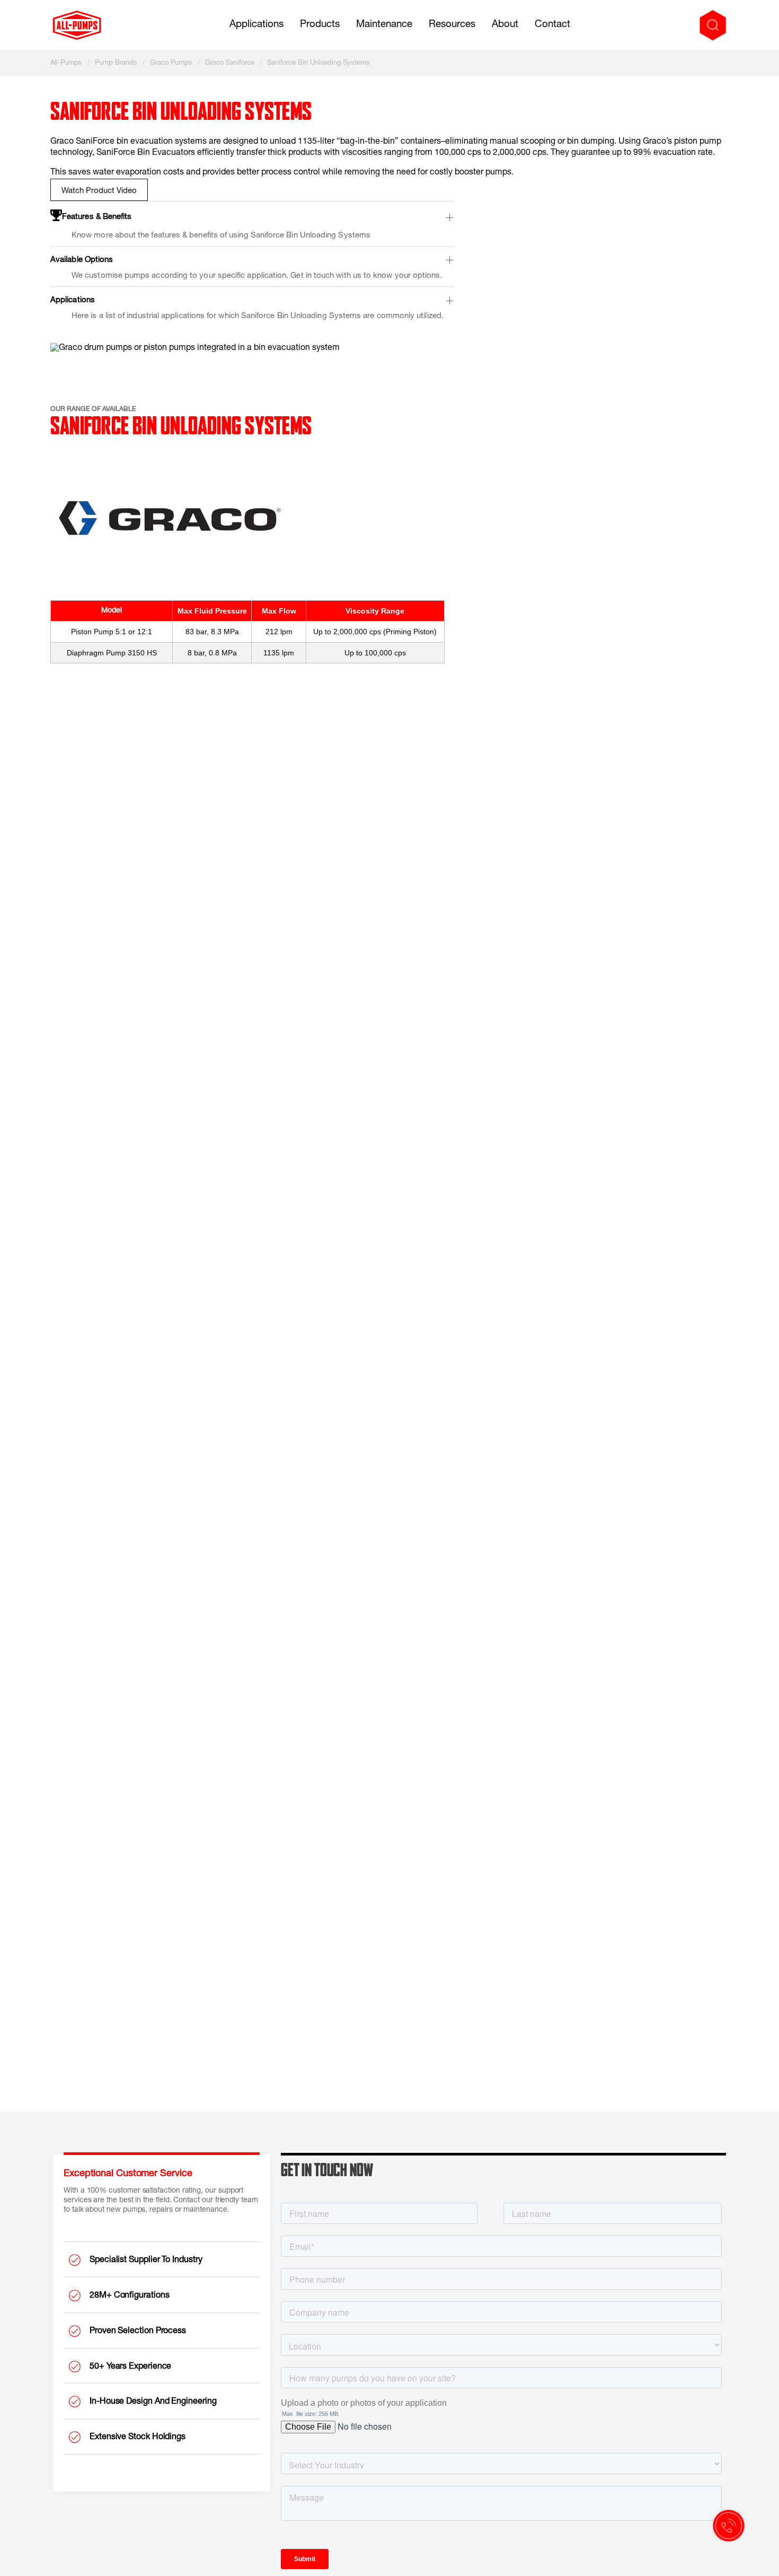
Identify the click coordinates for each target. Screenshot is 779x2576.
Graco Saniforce (230, 63)
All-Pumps (66, 63)
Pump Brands (116, 63)
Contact (552, 25)
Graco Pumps (171, 63)
